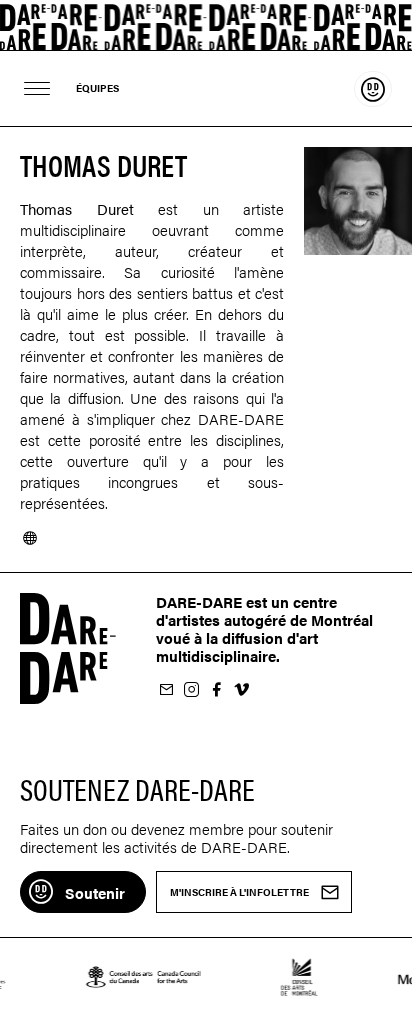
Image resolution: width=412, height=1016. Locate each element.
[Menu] (37, 88)
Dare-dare (206, 25)
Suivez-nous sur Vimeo (241, 690)
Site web (30, 538)
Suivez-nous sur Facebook (216, 690)
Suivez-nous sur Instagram (191, 690)
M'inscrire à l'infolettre (166, 690)
